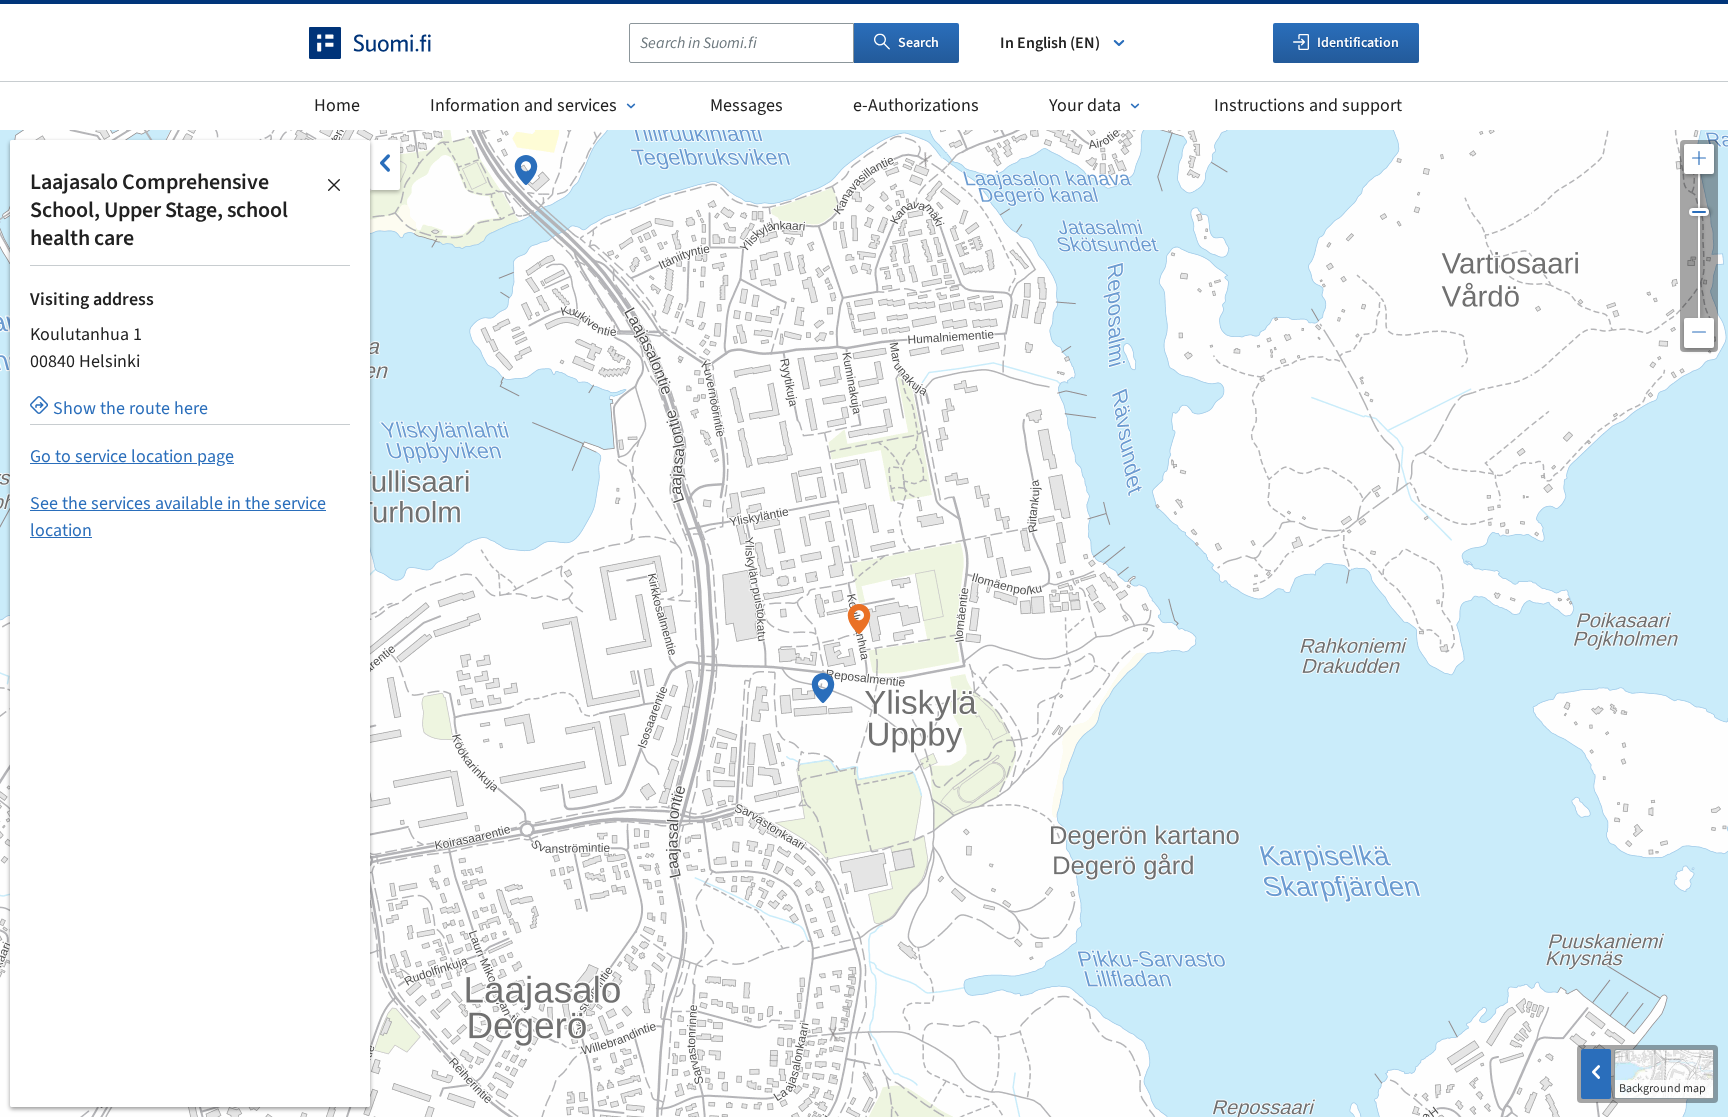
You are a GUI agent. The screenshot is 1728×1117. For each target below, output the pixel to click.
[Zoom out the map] (1699, 333)
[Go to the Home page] (388, 43)
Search (918, 43)
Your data (1085, 105)
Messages (746, 105)
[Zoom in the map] (1699, 159)
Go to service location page (132, 456)
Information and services (523, 105)
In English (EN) (1050, 43)
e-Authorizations (916, 105)
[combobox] (741, 43)
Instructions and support (1308, 105)
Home (337, 105)
